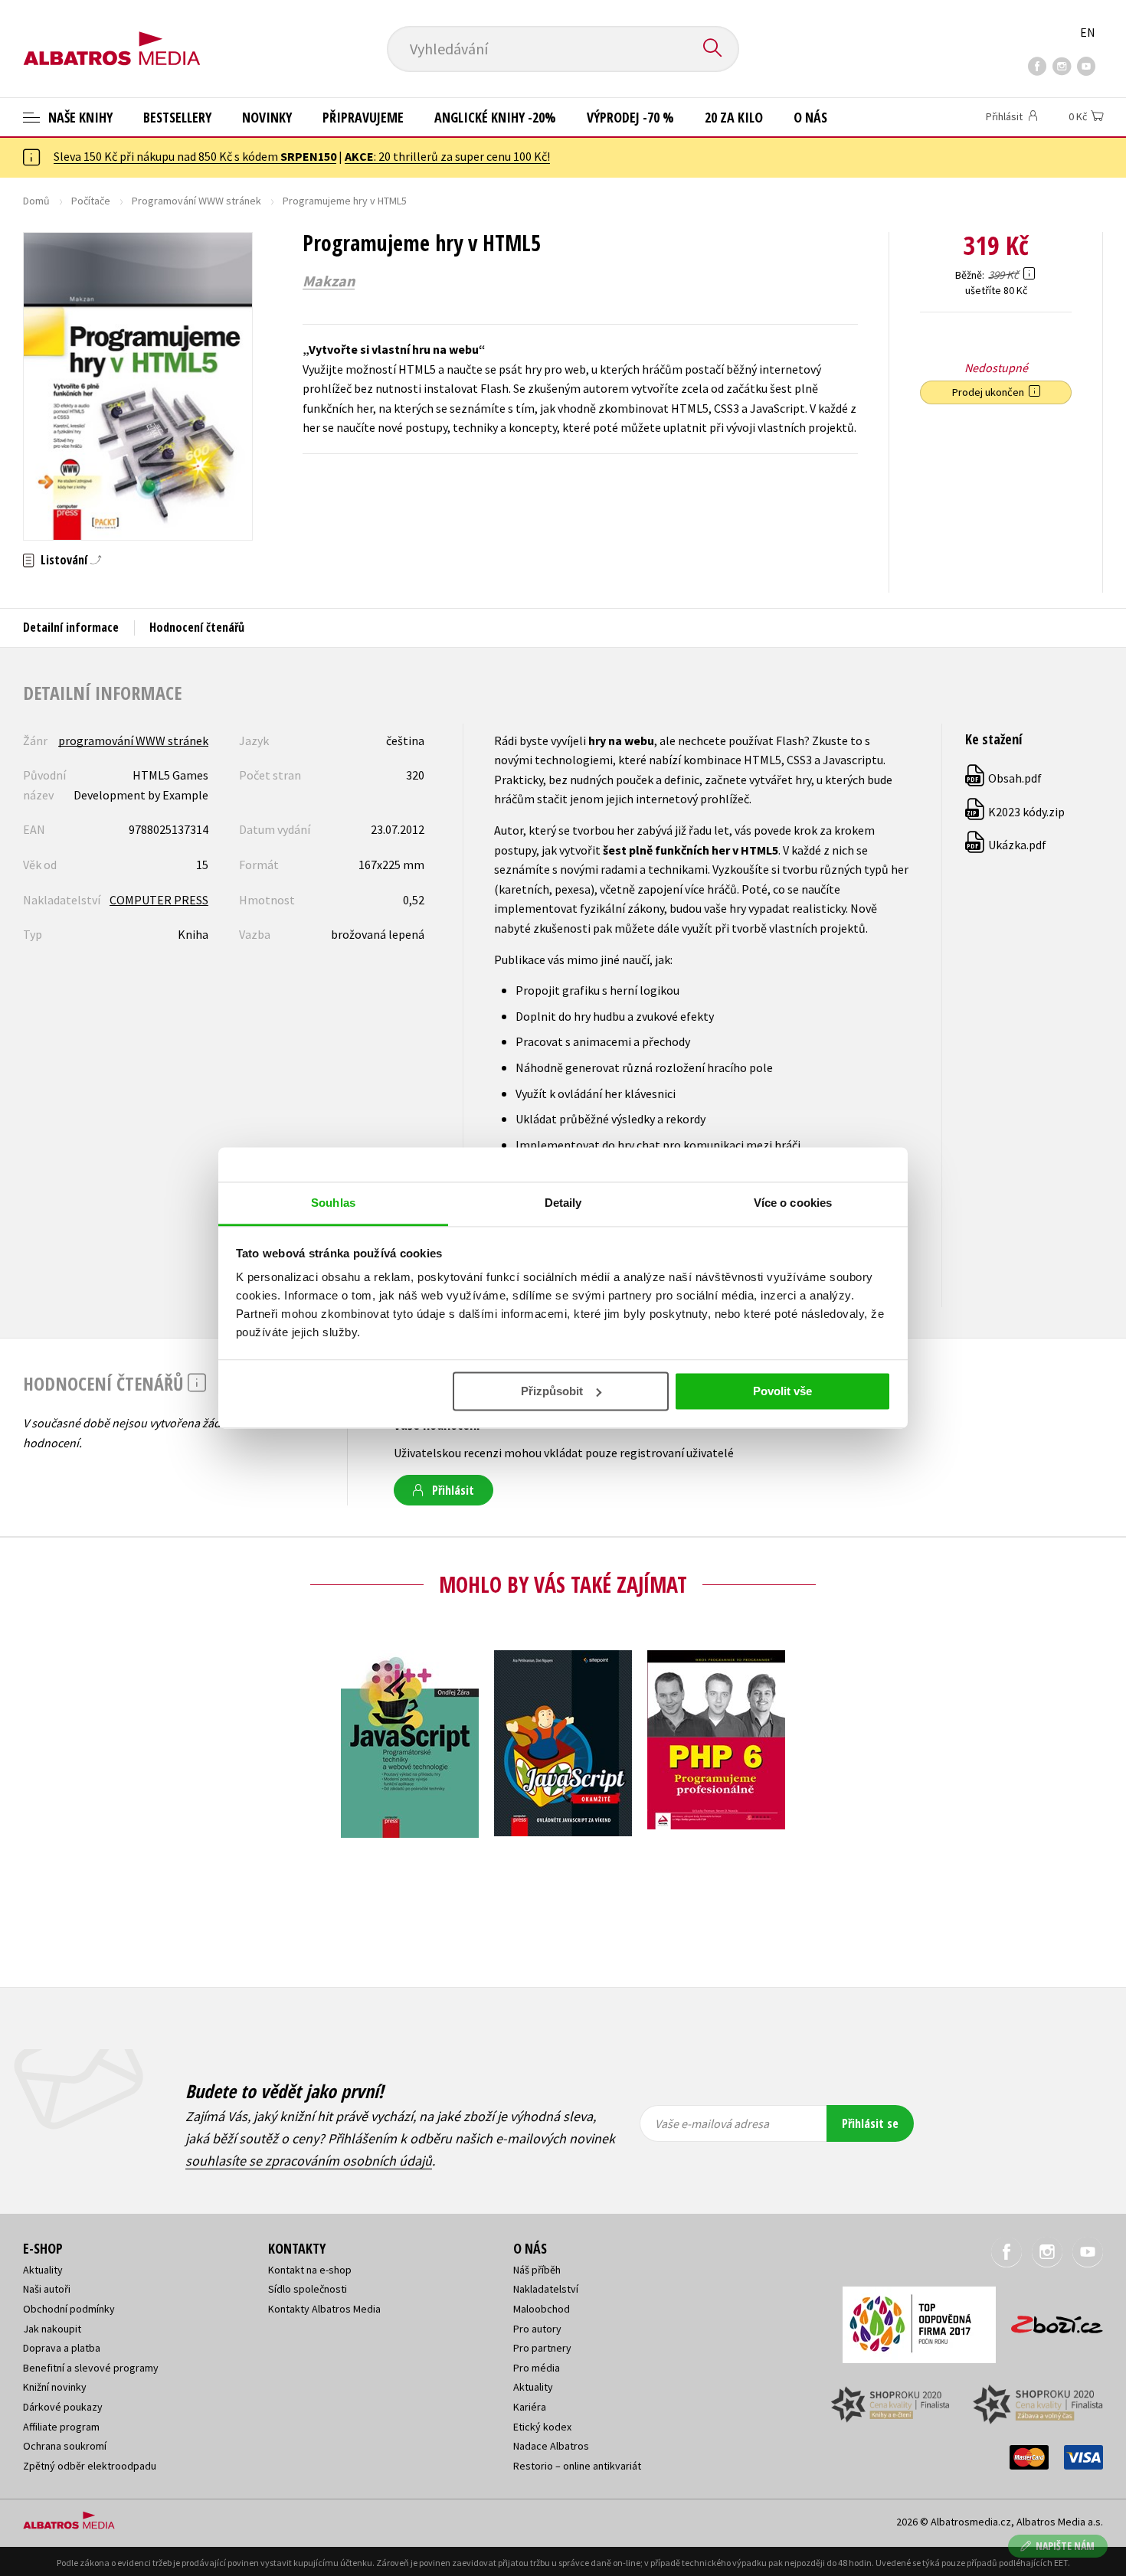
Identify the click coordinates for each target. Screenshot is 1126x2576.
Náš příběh (537, 2270)
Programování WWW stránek (196, 201)
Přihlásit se (870, 2123)
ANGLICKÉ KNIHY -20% (495, 117)
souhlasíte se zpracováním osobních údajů (309, 2161)
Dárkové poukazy (63, 2407)
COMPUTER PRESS (159, 900)
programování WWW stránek (133, 740)
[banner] (112, 36)
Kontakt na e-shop (310, 2270)
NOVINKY (267, 117)
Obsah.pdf (1004, 778)
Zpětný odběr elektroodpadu (90, 2466)
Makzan (329, 281)
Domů (36, 201)
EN (1088, 32)
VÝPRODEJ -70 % (630, 117)
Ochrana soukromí (65, 2446)
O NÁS (810, 117)
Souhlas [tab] (333, 1203)
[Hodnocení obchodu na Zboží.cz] (1049, 2320)
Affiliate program (61, 2427)
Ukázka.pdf (1007, 845)
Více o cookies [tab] (793, 1203)
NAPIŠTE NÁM (1065, 2546)
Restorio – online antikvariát (577, 2466)
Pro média (537, 2368)
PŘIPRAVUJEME (363, 117)
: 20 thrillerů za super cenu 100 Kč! (447, 156)
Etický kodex (542, 2427)
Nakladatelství (546, 2289)
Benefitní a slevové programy (91, 2368)
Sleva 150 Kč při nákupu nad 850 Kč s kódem (195, 156)
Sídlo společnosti (308, 2289)
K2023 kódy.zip (1016, 812)
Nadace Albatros (551, 2446)
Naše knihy (79, 117)
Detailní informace (71, 627)
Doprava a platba (62, 2348)
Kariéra (530, 2407)
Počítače (91, 201)
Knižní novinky (55, 2387)
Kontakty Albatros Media (324, 2309)
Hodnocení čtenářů (197, 627)
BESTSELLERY (177, 117)
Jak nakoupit (52, 2329)
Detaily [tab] (563, 1203)
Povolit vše (782, 1391)
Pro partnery (542, 2348)
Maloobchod (542, 2309)
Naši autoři (47, 2289)
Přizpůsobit (552, 1391)
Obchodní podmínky (69, 2309)
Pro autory (537, 2329)
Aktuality (43, 2270)
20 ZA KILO (734, 117)
